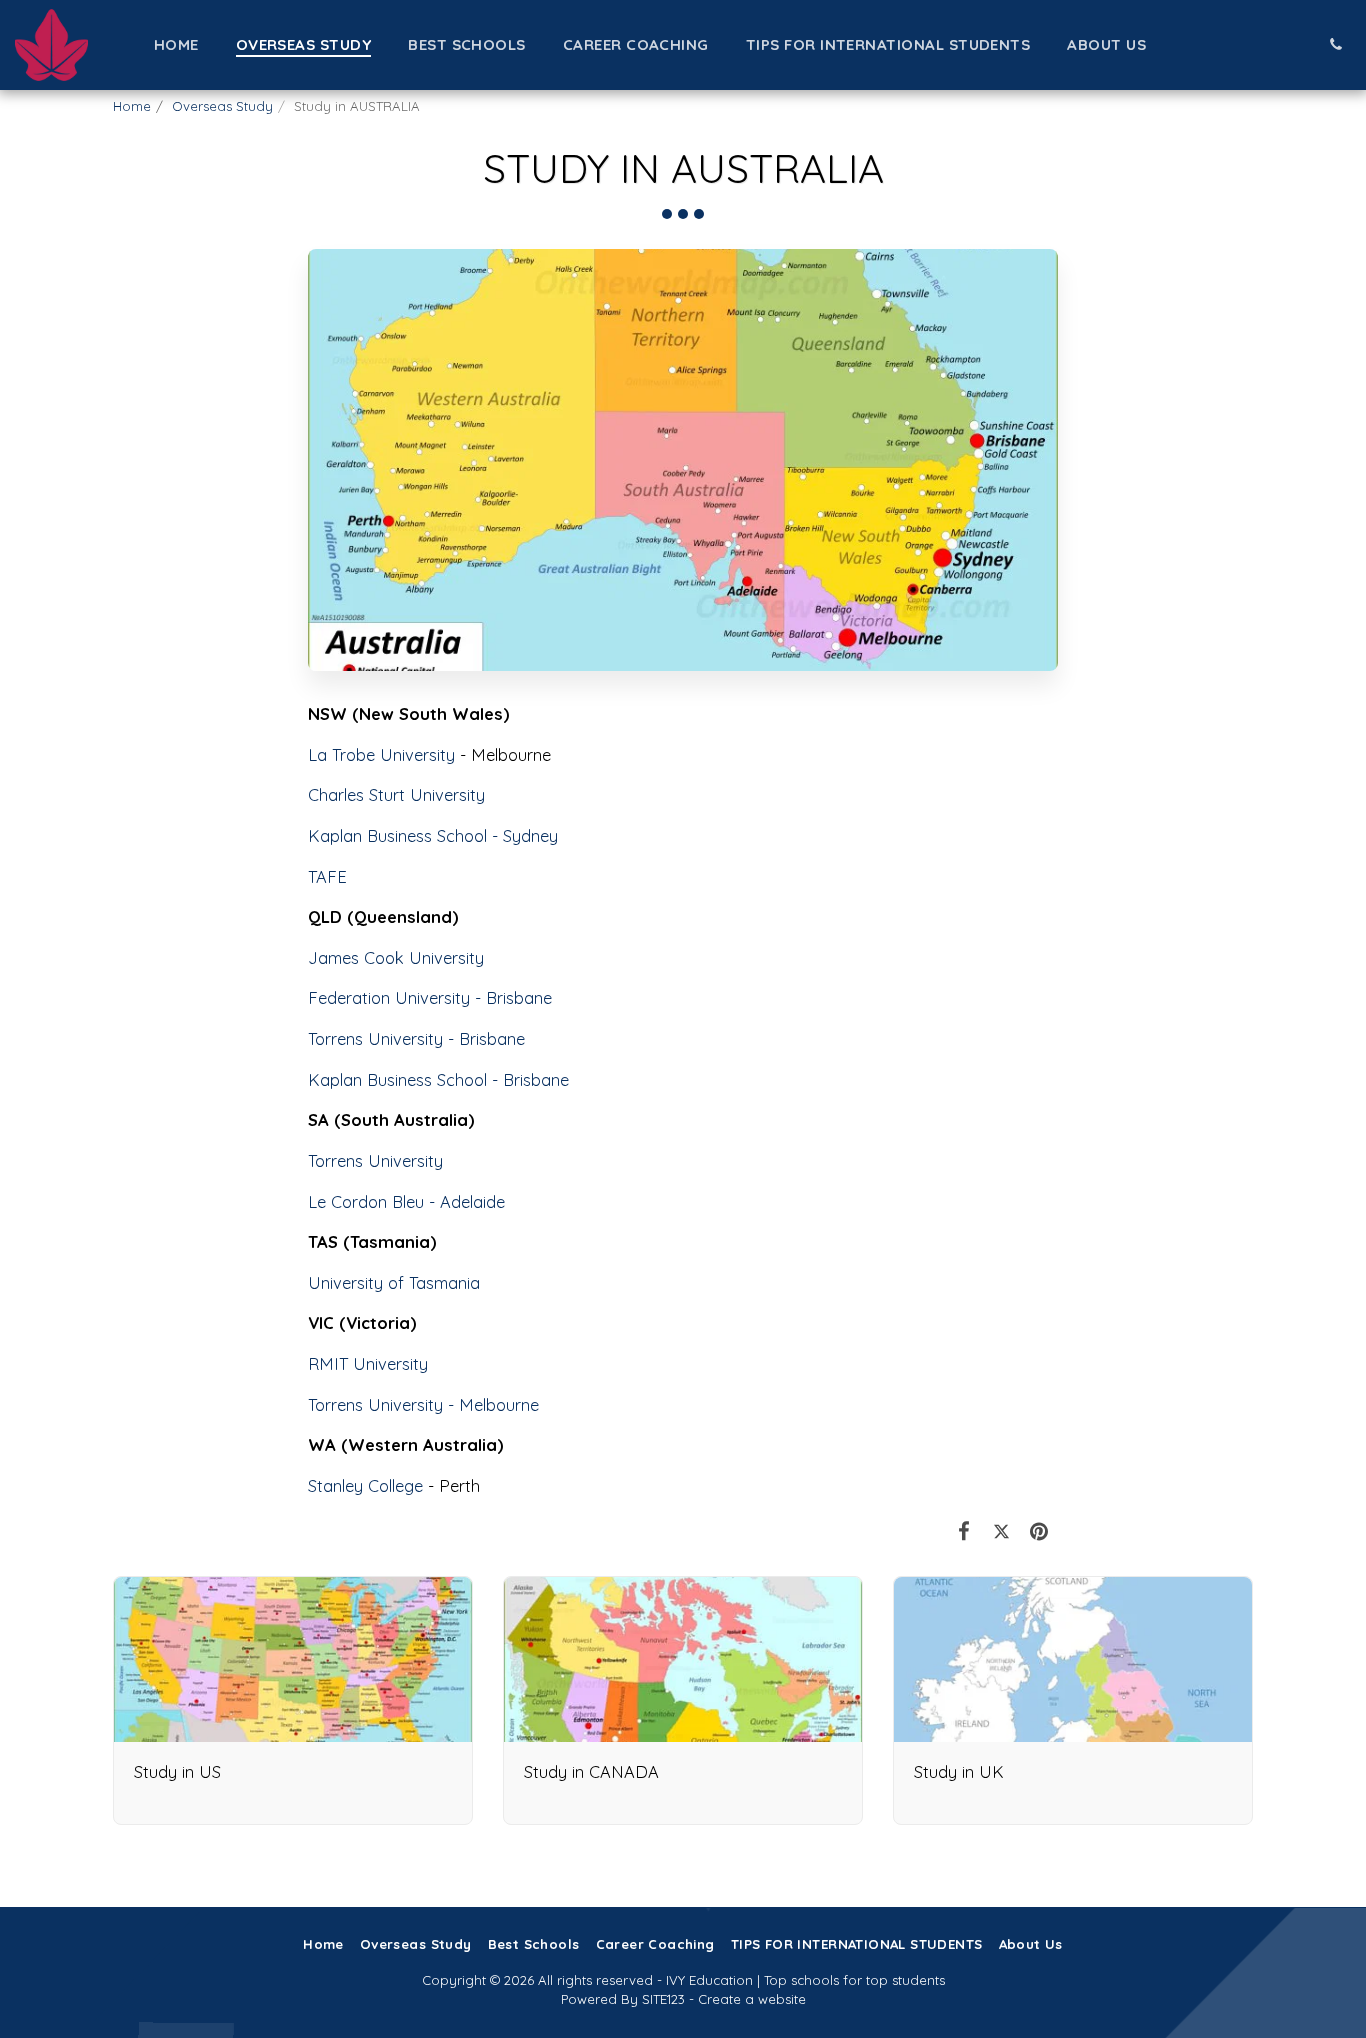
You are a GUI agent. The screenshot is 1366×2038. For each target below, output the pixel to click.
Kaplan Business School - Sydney (433, 835)
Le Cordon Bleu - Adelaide (406, 1201)
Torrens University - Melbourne (423, 1404)
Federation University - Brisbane (430, 997)
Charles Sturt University (396, 794)
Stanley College (365, 1485)
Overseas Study (222, 106)
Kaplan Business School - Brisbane (438, 1079)
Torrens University (375, 1160)
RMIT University (368, 1363)
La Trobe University (381, 754)
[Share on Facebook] (964, 1531)
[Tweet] (1001, 1531)
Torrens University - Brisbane (416, 1038)
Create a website (752, 1999)
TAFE (327, 876)
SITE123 (663, 1999)
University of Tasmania (394, 1282)
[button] (1335, 44)
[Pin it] (1039, 1531)
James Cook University (396, 957)
